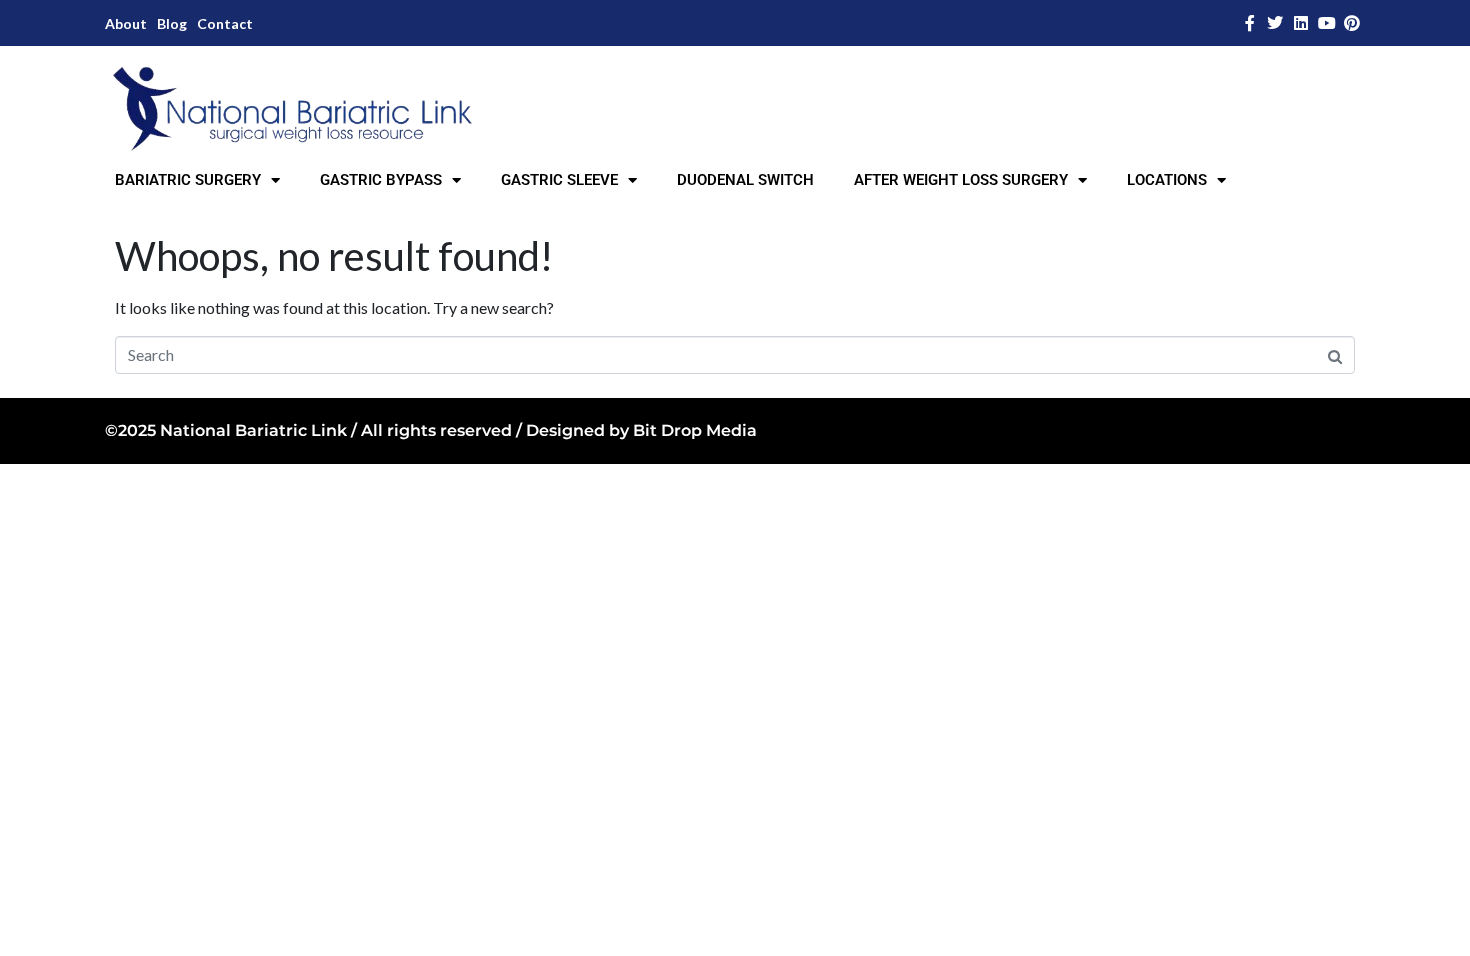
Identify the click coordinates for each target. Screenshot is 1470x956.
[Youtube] (1327, 23)
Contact (225, 23)
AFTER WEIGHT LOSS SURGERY (961, 180)
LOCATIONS (1167, 180)
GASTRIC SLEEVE (559, 180)
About (126, 23)
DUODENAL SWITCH (745, 180)
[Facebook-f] (1250, 23)
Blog (172, 23)
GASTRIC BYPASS (381, 180)
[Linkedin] (1301, 23)
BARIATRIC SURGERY (188, 180)
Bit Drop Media (695, 430)
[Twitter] (1276, 23)
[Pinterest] (1352, 23)
